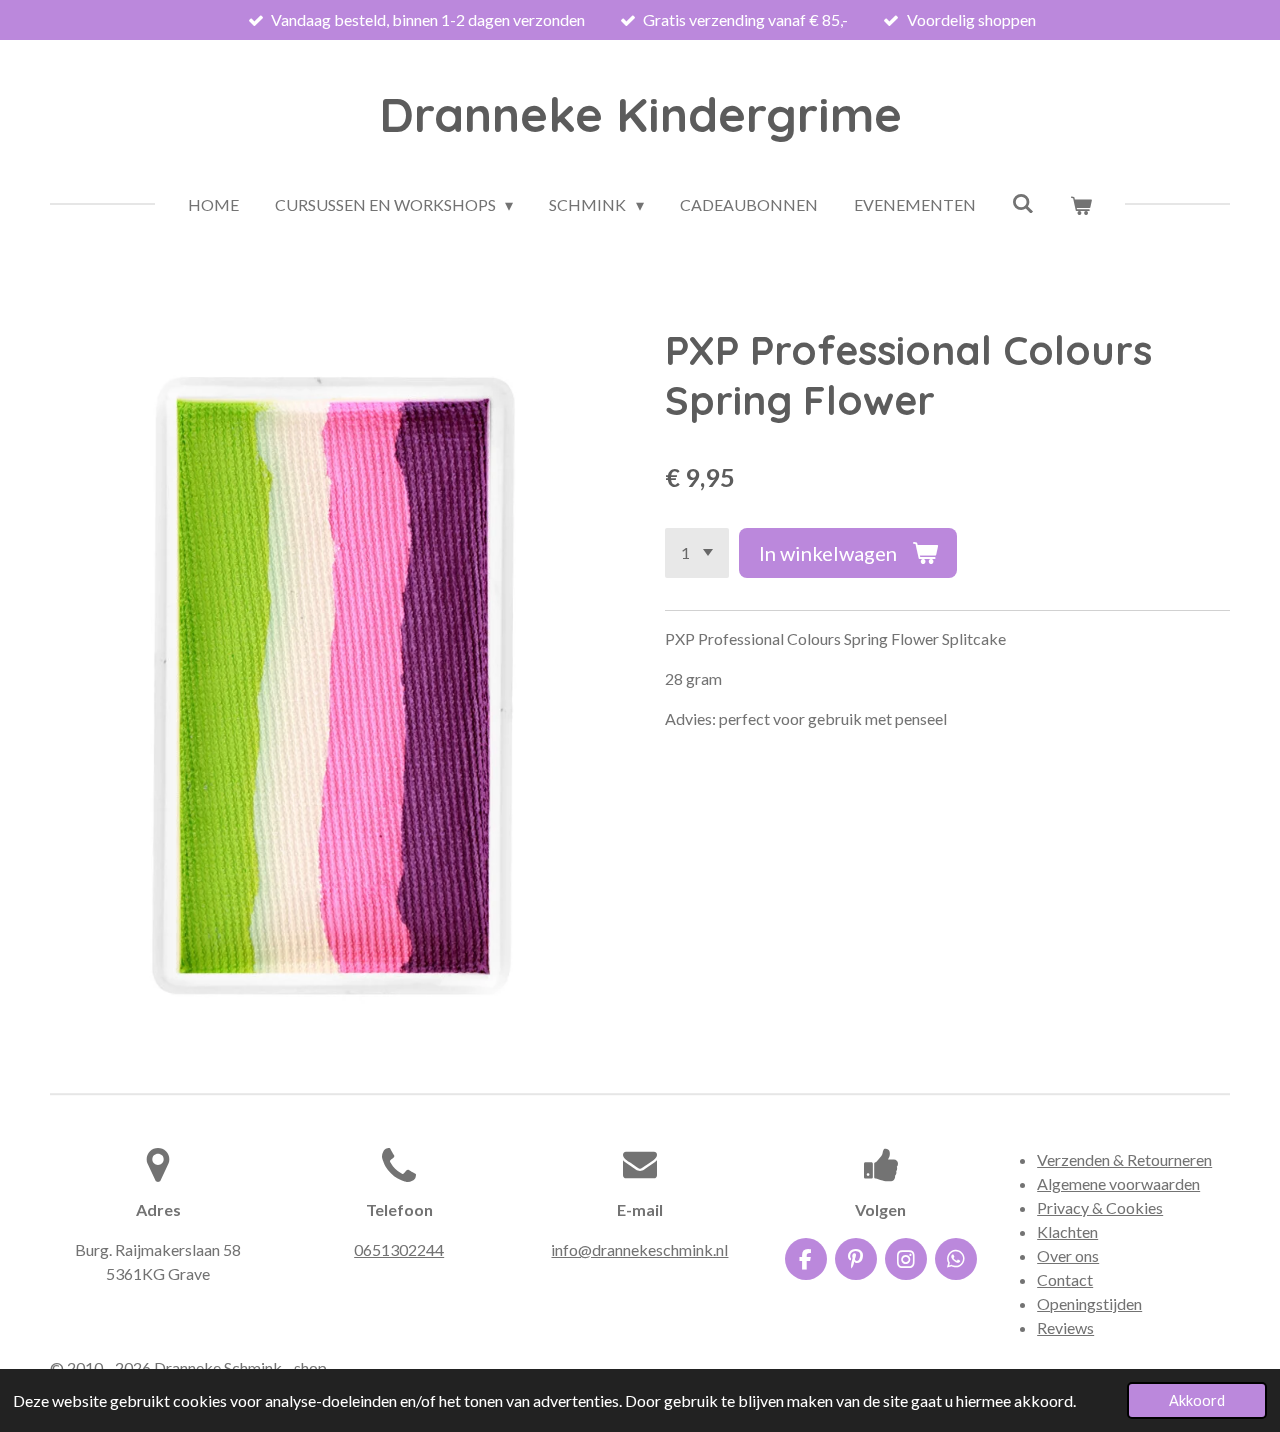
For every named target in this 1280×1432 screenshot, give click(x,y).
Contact (1065, 1279)
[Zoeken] (1023, 202)
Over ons (1068, 1255)
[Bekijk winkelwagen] (1081, 205)
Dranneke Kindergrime (640, 114)
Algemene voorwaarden (1118, 1183)
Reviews (1065, 1327)
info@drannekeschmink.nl (639, 1249)
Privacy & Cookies (1100, 1207)
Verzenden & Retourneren (1124, 1159)
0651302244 (399, 1249)
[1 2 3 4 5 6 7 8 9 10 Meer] (697, 553)
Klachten (1067, 1231)
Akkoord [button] (1197, 1400)
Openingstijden (1089, 1303)
